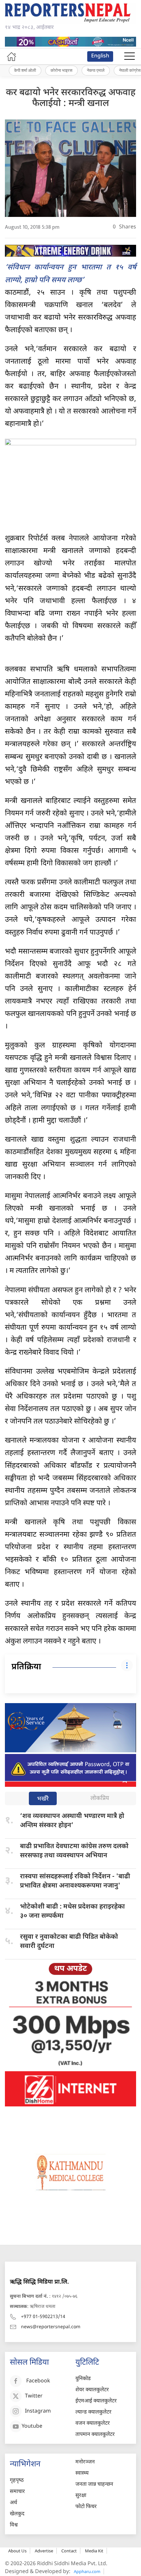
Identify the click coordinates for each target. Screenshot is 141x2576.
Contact (69, 2551)
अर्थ (13, 2503)
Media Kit (94, 2551)
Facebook (38, 2381)
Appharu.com (87, 2571)
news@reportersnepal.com (51, 2327)
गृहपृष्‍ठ (17, 2481)
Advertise (44, 2551)
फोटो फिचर (86, 2507)
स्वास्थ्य (82, 2473)
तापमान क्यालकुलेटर (95, 2435)
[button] (130, 56)
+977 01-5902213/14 (43, 2317)
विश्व (14, 2525)
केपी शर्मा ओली (25, 70)
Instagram (38, 2411)
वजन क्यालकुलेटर (93, 2424)
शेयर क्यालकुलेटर (92, 2390)
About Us (17, 2551)
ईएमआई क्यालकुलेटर (96, 2401)
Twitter (34, 2396)
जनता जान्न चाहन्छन (94, 2485)
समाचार (17, 2492)
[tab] (43, 1799)
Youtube (32, 2427)
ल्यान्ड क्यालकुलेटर (93, 2412)
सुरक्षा (81, 2496)
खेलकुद (17, 2514)
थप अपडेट (70, 1969)
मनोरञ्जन (85, 2462)
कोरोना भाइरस (61, 70)
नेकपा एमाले (96, 70)
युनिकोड (83, 2379)
